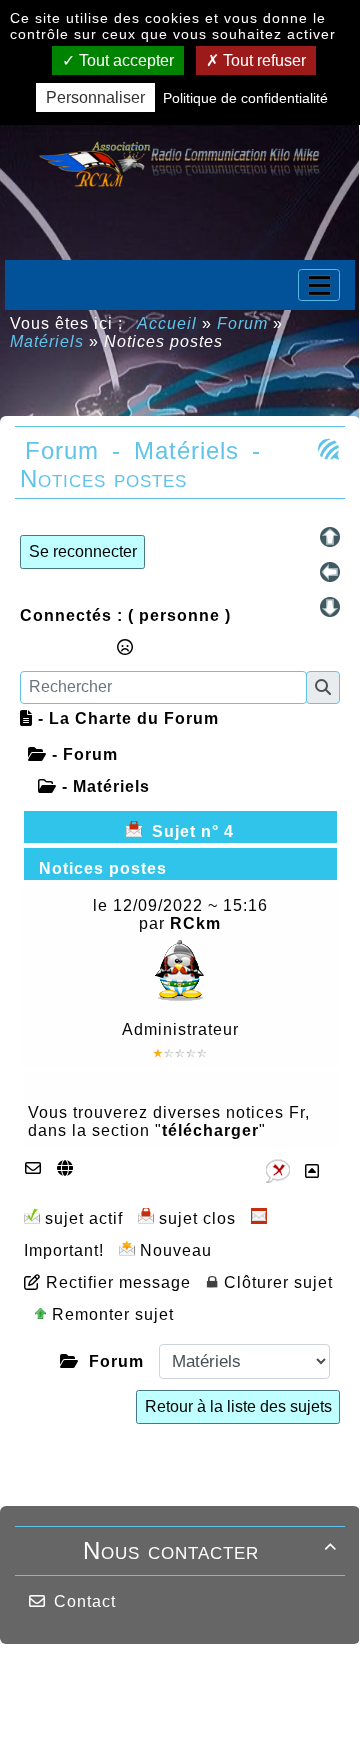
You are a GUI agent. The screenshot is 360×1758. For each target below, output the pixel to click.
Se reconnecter (83, 551)
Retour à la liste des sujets (238, 1406)
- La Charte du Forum (126, 718)
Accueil (167, 323)
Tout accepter (124, 60)
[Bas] (330, 607)
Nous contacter (210, 1550)
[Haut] (330, 537)
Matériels (47, 341)
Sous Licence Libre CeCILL (213, 1690)
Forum (242, 323)
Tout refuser (262, 60)
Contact (85, 1601)
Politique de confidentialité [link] (245, 98)
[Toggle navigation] (319, 285)
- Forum (82, 754)
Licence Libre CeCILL (205, 1720)
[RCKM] (180, 161)
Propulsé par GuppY (108, 1682)
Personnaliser (95, 97)
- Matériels (103, 786)
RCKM (96, 1720)
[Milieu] (330, 572)
